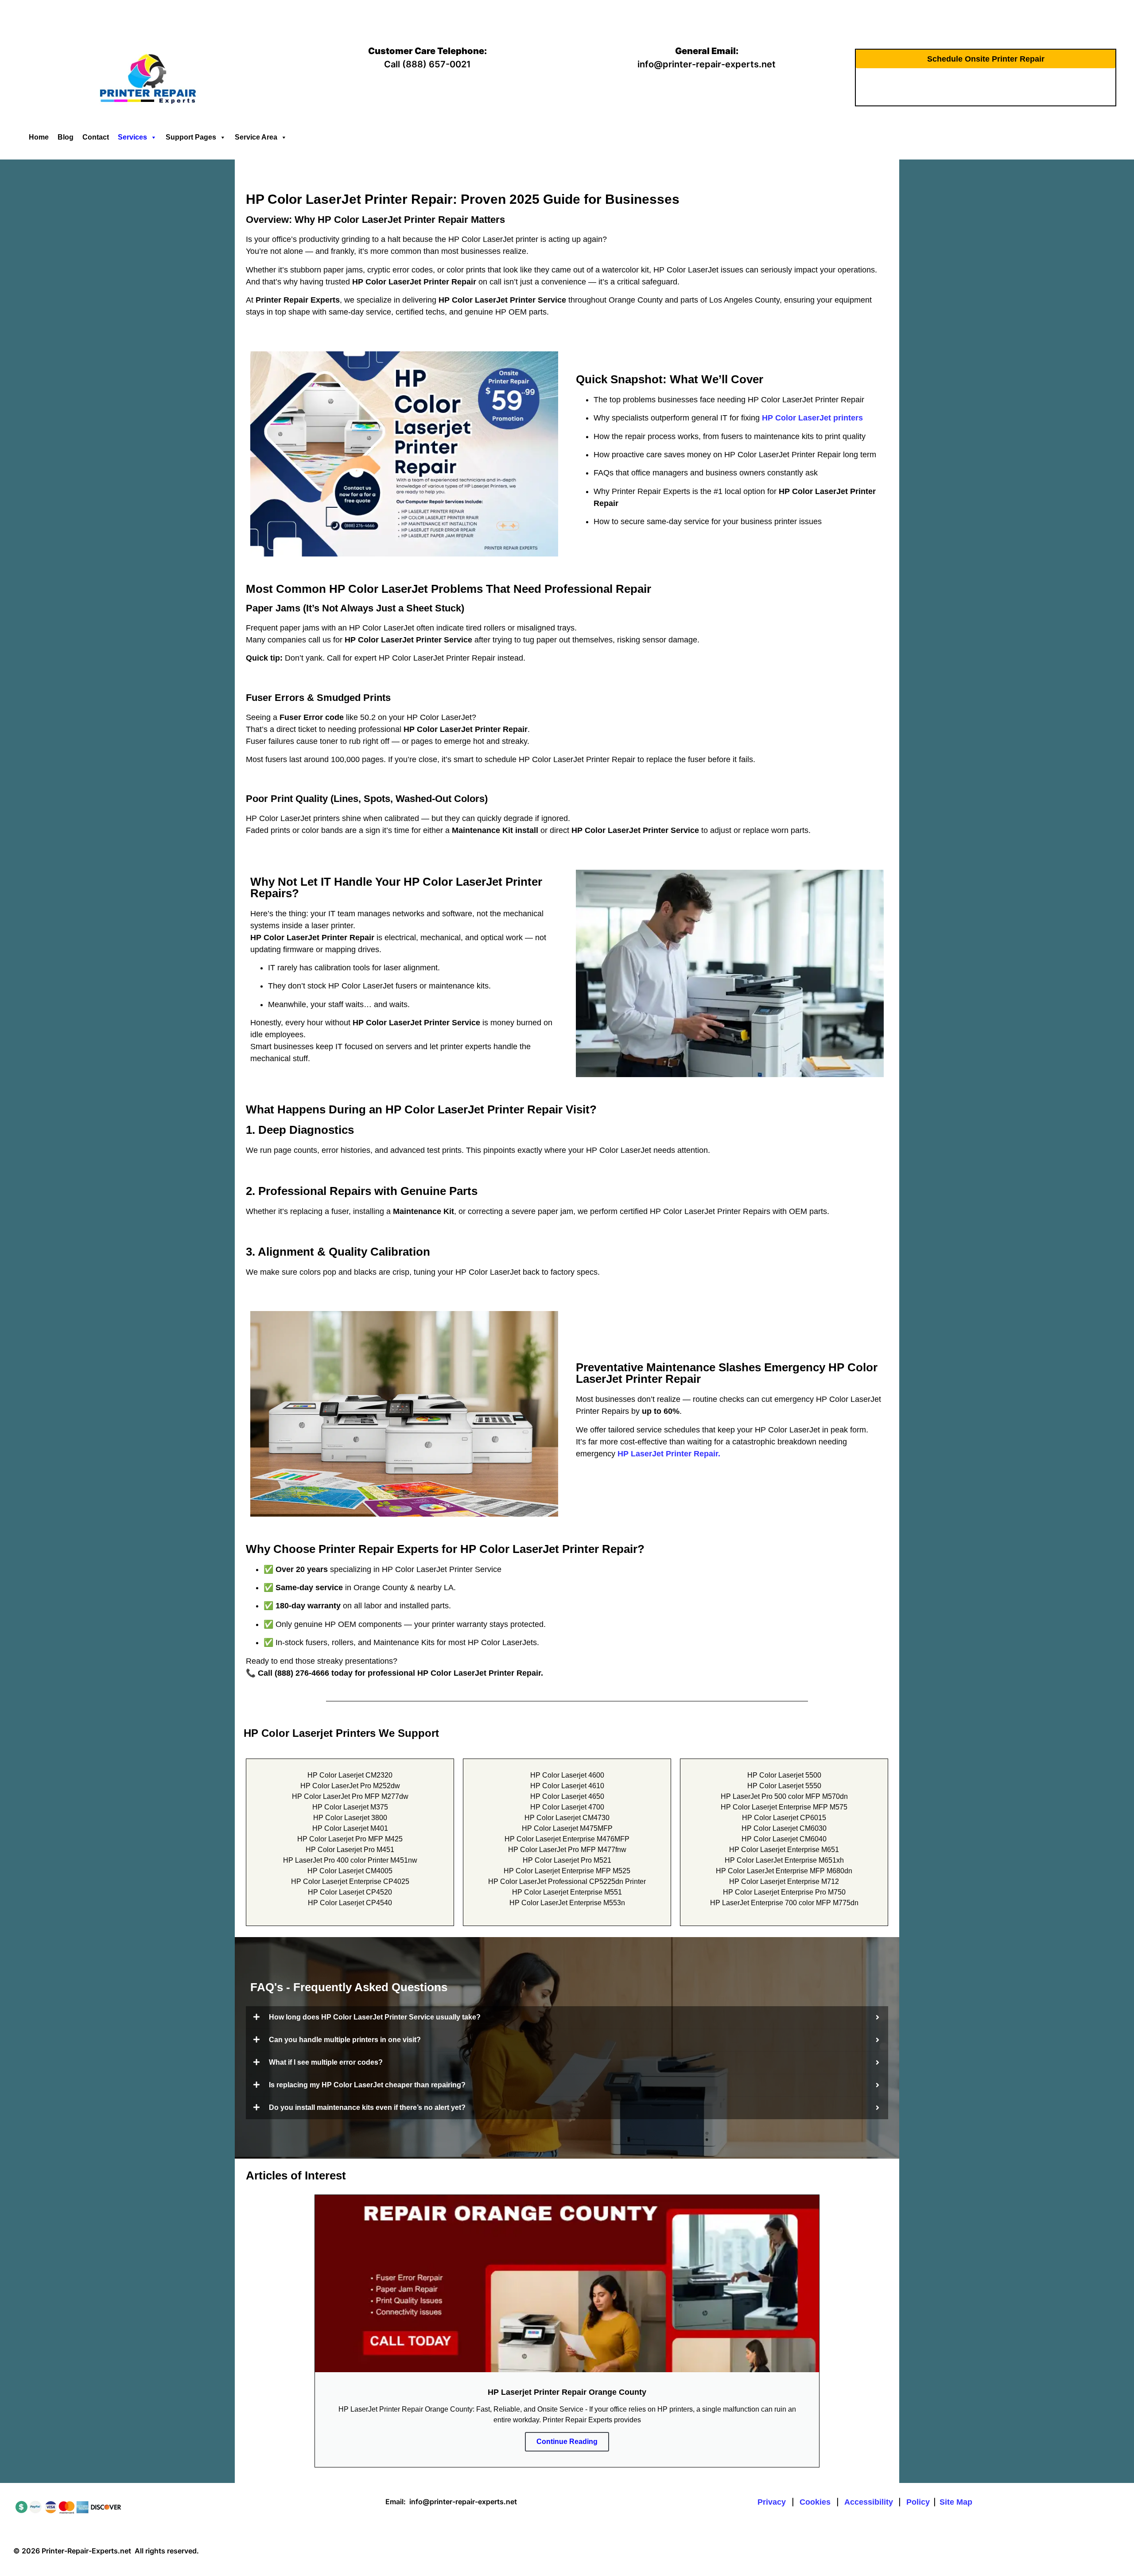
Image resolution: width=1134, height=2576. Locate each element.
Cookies (816, 2502)
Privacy (773, 2502)
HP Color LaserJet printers (812, 418)
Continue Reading (567, 2442)
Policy (918, 2502)
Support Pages (191, 137)
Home (39, 137)
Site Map (956, 2502)
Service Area (256, 137)
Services (132, 137)
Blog (66, 137)
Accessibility (869, 2502)
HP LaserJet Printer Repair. (669, 1454)
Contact (96, 137)
